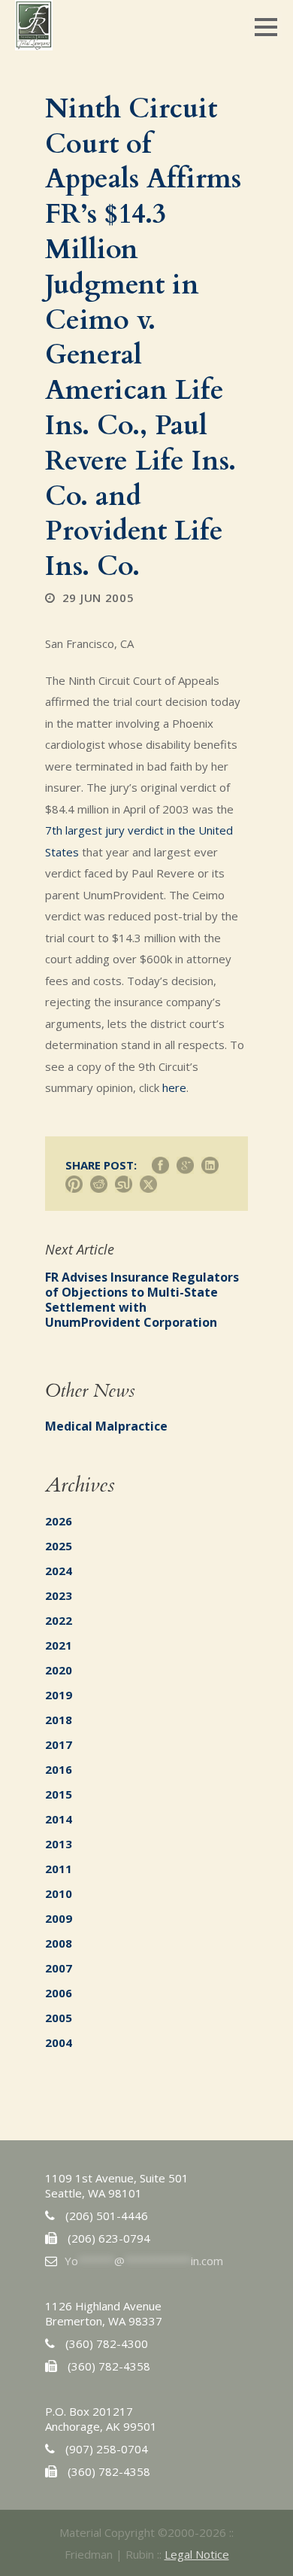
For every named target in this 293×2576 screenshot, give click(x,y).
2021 (59, 1645)
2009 (59, 1918)
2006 (59, 1993)
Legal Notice (197, 2554)
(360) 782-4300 (107, 2343)
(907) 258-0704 (107, 2449)
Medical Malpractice (106, 1426)
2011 (59, 1869)
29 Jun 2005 (98, 598)
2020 (59, 1670)
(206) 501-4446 (107, 2216)
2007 (59, 1968)
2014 (59, 1819)
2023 (59, 1595)
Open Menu (266, 27)
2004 (59, 2042)
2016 (59, 1769)
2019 (59, 1695)
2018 (59, 1720)
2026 (59, 1521)
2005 (59, 2018)
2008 (59, 1943)
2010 (59, 1893)
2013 (59, 1844)
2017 (59, 1744)
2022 (59, 1620)
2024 (59, 1571)
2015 (59, 1794)
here (174, 1087)
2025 (59, 1546)
